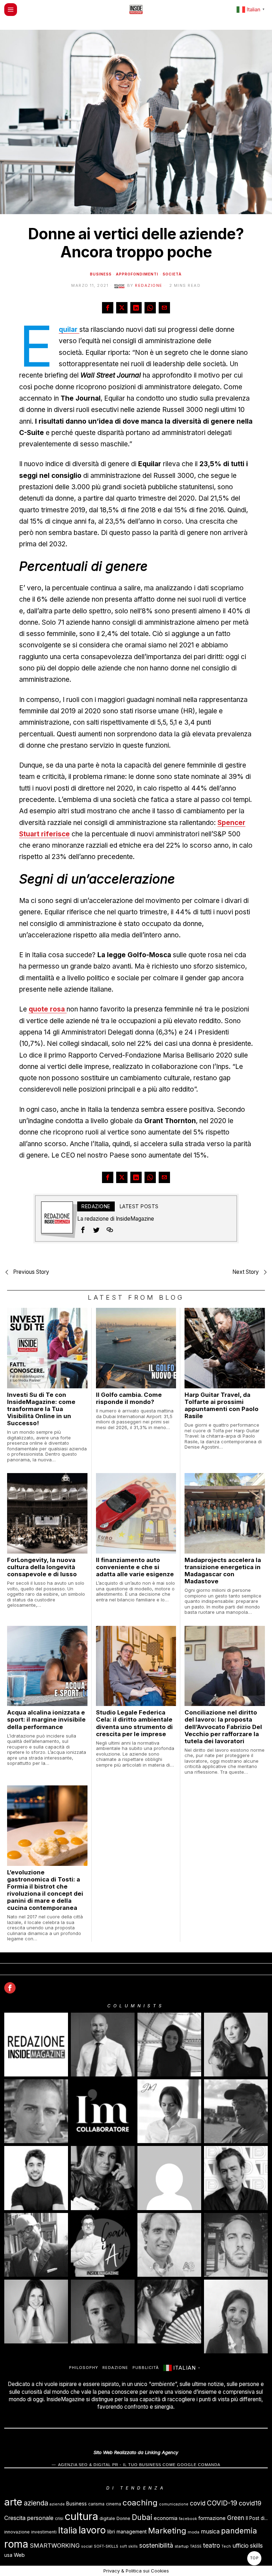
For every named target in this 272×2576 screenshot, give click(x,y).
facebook (188, 2519)
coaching (140, 2502)
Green (236, 2518)
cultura (81, 2516)
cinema (114, 2504)
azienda (36, 2503)
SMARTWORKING (55, 2546)
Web (19, 2555)
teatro (211, 2545)
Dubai (142, 2517)
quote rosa (48, 1009)
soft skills (129, 2546)
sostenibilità (156, 2545)
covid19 (250, 2503)
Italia (68, 2530)
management (132, 2532)
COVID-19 (222, 2503)
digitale (107, 2518)
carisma (96, 2504)
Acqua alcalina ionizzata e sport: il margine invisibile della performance (46, 1719)
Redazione (149, 285)
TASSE (196, 2546)
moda (194, 2532)
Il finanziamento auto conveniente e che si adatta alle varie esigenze (135, 1567)
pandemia (239, 2531)
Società (172, 274)
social (87, 2546)
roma (16, 2544)
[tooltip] (108, 308)
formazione (212, 2518)
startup (182, 2546)
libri (111, 2532)
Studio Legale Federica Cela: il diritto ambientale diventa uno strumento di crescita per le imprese (134, 1723)
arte (13, 2502)
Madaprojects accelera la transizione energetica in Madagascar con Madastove (223, 1571)
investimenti (44, 2532)
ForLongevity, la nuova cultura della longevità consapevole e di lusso (42, 1567)
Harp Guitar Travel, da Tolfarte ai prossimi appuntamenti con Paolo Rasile (222, 1405)
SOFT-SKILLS (106, 2546)
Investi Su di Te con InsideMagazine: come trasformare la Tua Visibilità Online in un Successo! (41, 1409)
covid (198, 2503)
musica (210, 2532)
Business (101, 274)
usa (8, 2555)
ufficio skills (248, 2546)
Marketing (167, 2530)
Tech (226, 2546)
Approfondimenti (137, 274)
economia (166, 2518)
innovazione (17, 2532)
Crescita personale (29, 2518)
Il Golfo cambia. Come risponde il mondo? (129, 1398)
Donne (123, 2518)
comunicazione (174, 2504)
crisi (59, 2518)
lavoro (92, 2530)
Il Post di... (257, 2518)
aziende (57, 2504)
